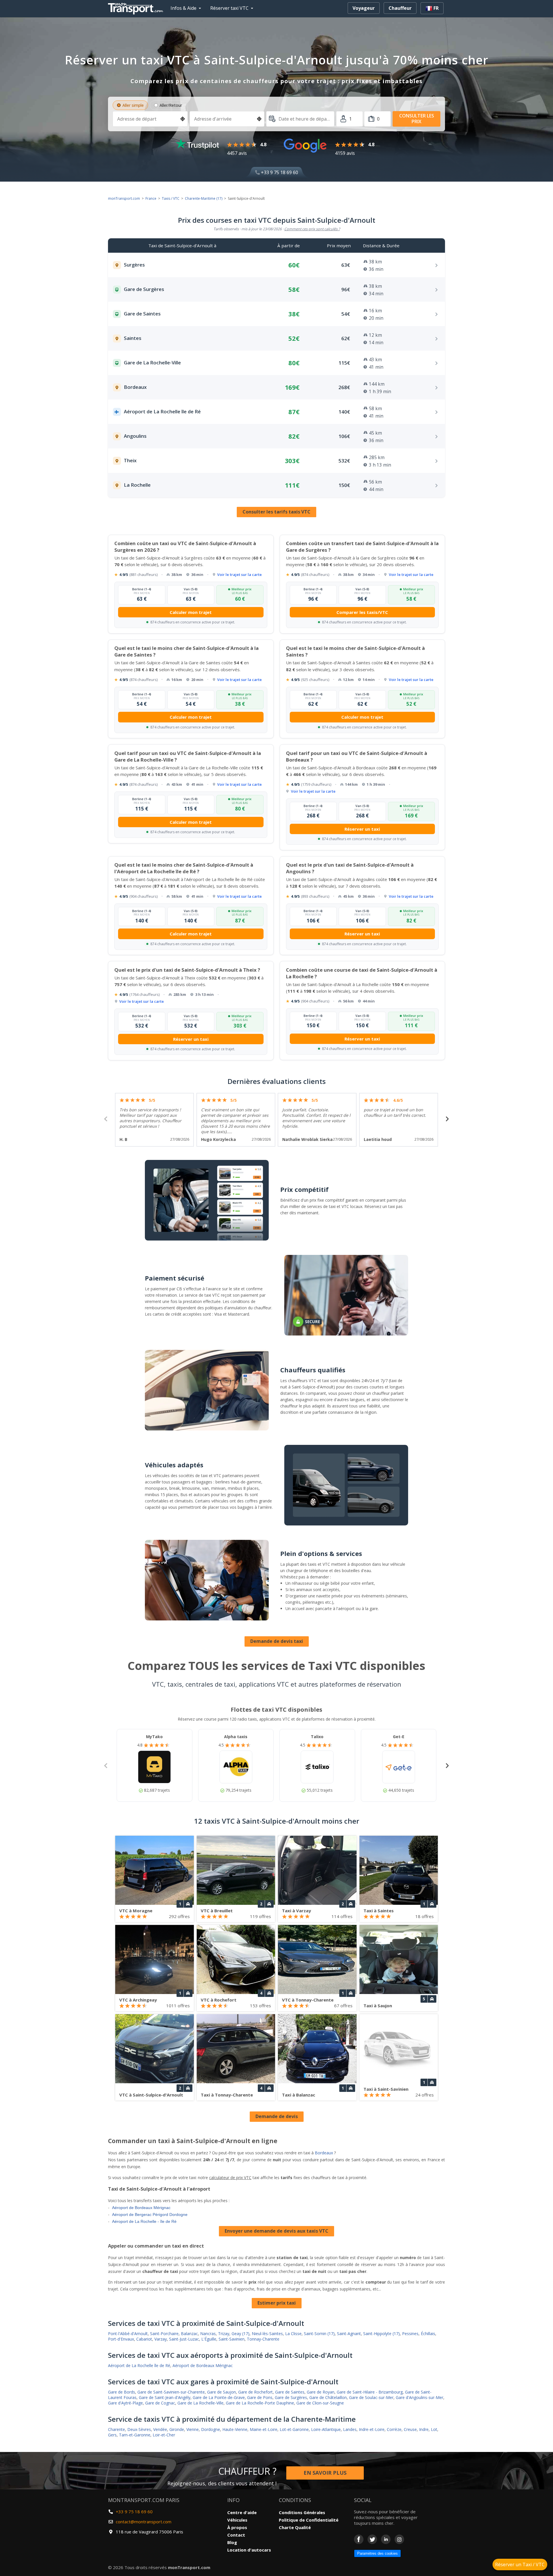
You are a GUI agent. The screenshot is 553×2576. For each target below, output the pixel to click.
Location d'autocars (249, 2550)
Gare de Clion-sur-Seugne (320, 2403)
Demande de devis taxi (277, 1641)
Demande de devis (277, 2116)
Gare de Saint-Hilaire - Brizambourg (370, 2392)
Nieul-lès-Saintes (267, 2334)
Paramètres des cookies (377, 2553)
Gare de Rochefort (255, 2392)
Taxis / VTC (171, 198)
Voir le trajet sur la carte (239, 574)
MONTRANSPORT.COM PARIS (144, 2500)
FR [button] (435, 8)
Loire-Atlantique (326, 2429)
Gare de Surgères (291, 2397)
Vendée (160, 2429)
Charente (117, 2429)
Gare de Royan (321, 2392)
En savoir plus (325, 2473)
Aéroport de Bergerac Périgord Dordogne (150, 2214)
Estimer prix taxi (277, 2303)
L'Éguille (209, 2339)
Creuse (410, 2429)
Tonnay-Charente (263, 2339)
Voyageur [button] (364, 8)
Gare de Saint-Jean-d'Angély (165, 2397)
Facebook (359, 2539)
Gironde (177, 2429)
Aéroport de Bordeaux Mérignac (141, 2208)
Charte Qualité (295, 2527)
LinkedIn (386, 2539)
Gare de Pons (260, 2397)
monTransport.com (124, 198)
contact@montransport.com (144, 2522)
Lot (434, 2429)
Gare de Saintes (290, 2392)
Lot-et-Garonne (294, 2429)
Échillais (428, 2334)
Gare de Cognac (160, 2403)
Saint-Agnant (349, 2334)
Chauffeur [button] (400, 8)
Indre (424, 2429)
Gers (112, 2435)
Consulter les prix (417, 118)
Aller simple (133, 105)
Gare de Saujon (221, 2392)
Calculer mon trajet (191, 612)
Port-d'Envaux (121, 2339)
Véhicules (237, 2520)
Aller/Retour (171, 105)
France (151, 198)
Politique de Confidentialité (309, 2520)
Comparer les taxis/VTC (362, 612)
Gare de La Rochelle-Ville (200, 2403)
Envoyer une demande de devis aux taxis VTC (276, 2231)
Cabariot (144, 2339)
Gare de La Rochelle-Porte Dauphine (260, 2403)
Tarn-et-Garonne (135, 2435)
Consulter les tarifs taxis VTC (276, 512)
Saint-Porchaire (164, 2334)
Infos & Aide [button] (183, 8)
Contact (236, 2535)
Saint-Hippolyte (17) (381, 2334)
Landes (350, 2429)
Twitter (372, 2539)
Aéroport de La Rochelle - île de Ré (144, 2221)
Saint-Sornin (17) (319, 2334)
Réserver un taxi (362, 829)
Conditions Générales (302, 2512)
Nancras (208, 2334)
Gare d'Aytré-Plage (125, 2403)
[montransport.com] (137, 7)
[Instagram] (399, 2539)
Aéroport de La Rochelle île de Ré (139, 2365)
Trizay (224, 2334)
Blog (232, 2542)
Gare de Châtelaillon (328, 2397)
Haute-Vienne (235, 2429)
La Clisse (293, 2334)
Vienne (193, 2429)
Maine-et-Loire (264, 2429)
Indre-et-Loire (372, 2429)
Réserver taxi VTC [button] (229, 8)
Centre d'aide (242, 2512)
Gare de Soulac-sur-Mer (371, 2397)
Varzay (161, 2339)
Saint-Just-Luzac (184, 2339)
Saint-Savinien (232, 2339)
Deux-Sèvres (139, 2429)
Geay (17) (240, 2334)
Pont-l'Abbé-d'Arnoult (128, 2334)
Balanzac (189, 2334)
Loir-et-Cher (164, 2435)
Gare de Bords (122, 2392)
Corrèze (394, 2429)
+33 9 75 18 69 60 (279, 172)
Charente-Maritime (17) (204, 198)
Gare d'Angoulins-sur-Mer (420, 2397)
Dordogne (211, 2429)
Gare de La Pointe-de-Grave (219, 2397)
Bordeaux (324, 2153)
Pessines (410, 2334)
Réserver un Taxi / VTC (520, 2564)
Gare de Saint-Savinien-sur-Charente (171, 2392)
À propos (237, 2527)
